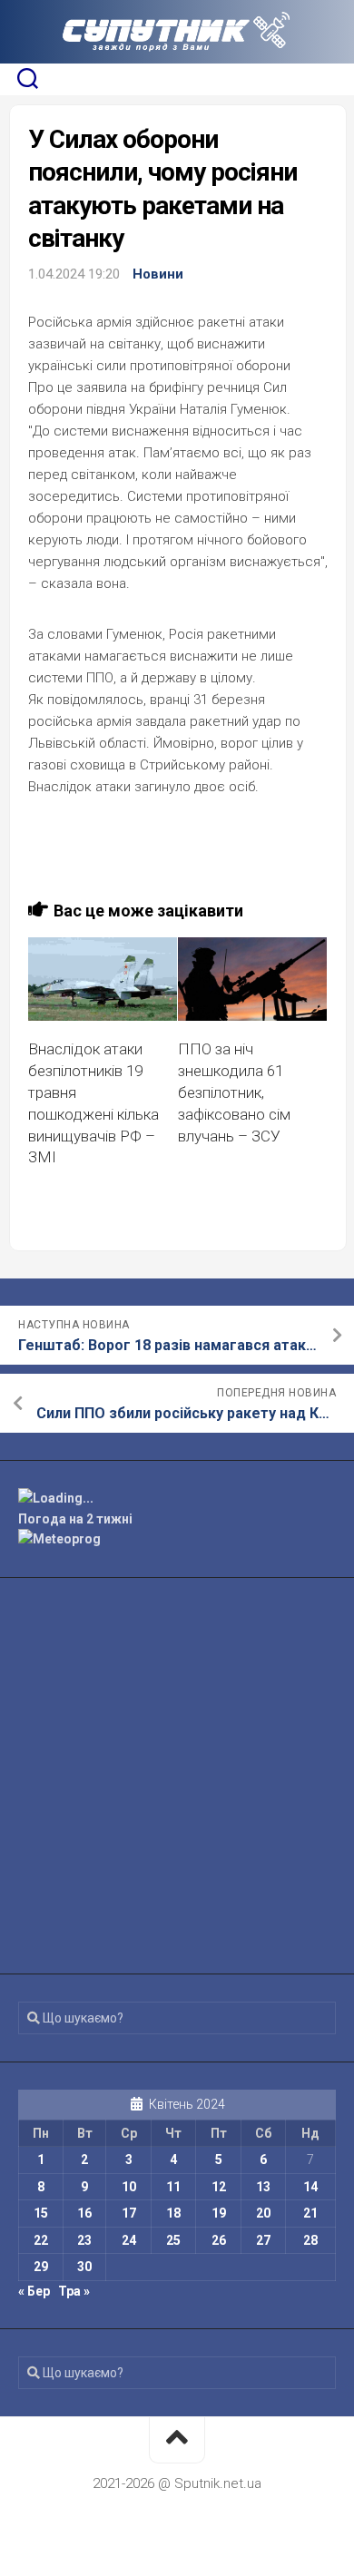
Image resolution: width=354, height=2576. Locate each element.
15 (41, 2213)
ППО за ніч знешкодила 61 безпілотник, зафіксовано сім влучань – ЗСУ (234, 1092)
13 (263, 2187)
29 (41, 2267)
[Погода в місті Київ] (177, 1499)
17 (129, 2213)
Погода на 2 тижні (75, 1519)
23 (84, 2240)
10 (129, 2187)
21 (310, 2213)
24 (129, 2240)
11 (173, 2187)
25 (173, 2240)
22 (41, 2240)
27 (263, 2240)
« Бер (34, 2291)
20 (263, 2213)
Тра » (74, 2291)
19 (219, 2213)
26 (219, 2240)
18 (173, 2213)
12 (219, 2187)
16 (84, 2213)
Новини (158, 274)
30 (84, 2267)
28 (310, 2240)
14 (310, 2187)
